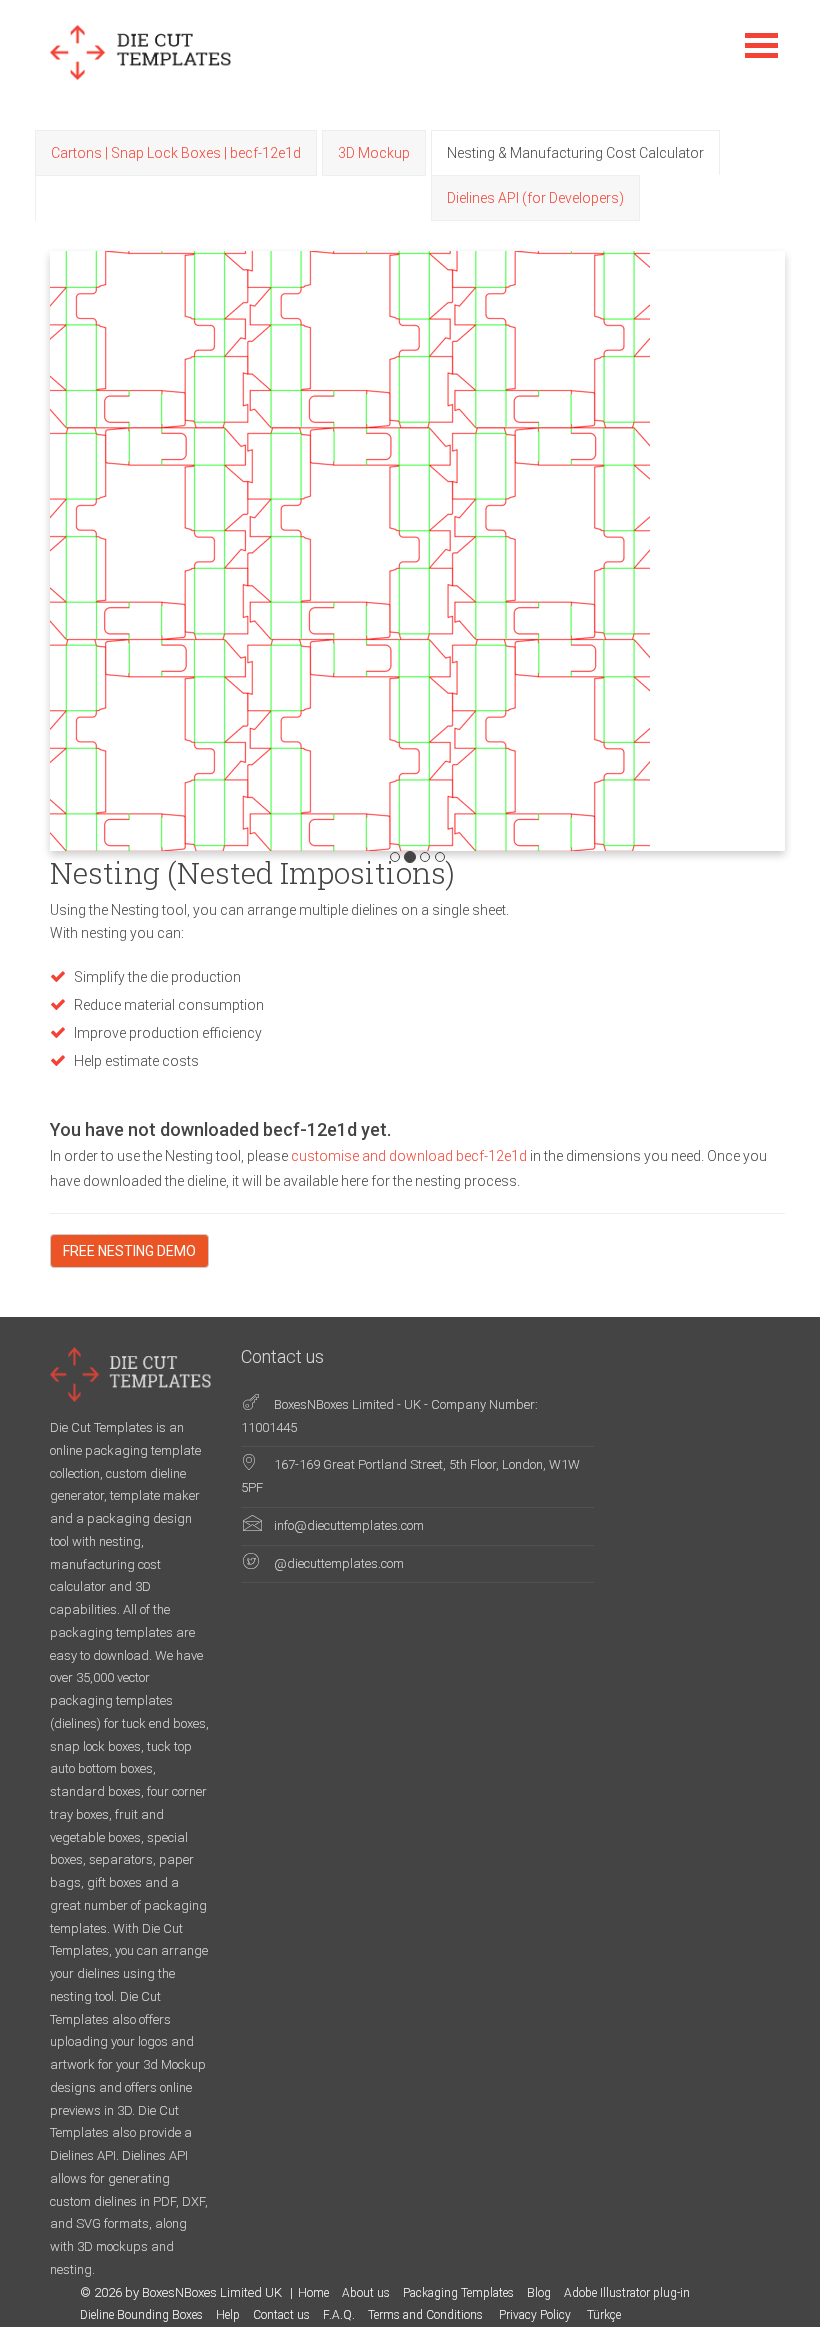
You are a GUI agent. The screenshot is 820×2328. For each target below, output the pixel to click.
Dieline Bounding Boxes (141, 2315)
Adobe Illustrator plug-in (627, 2293)
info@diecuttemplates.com (349, 1525)
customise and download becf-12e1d (410, 1156)
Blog (539, 2293)
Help (228, 2315)
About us (366, 2293)
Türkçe (604, 2315)
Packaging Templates (458, 2293)
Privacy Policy (536, 2315)
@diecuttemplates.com (339, 1563)
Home (313, 2293)
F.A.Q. (339, 2315)
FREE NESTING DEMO (129, 1251)
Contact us (281, 2315)
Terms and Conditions (427, 2315)
